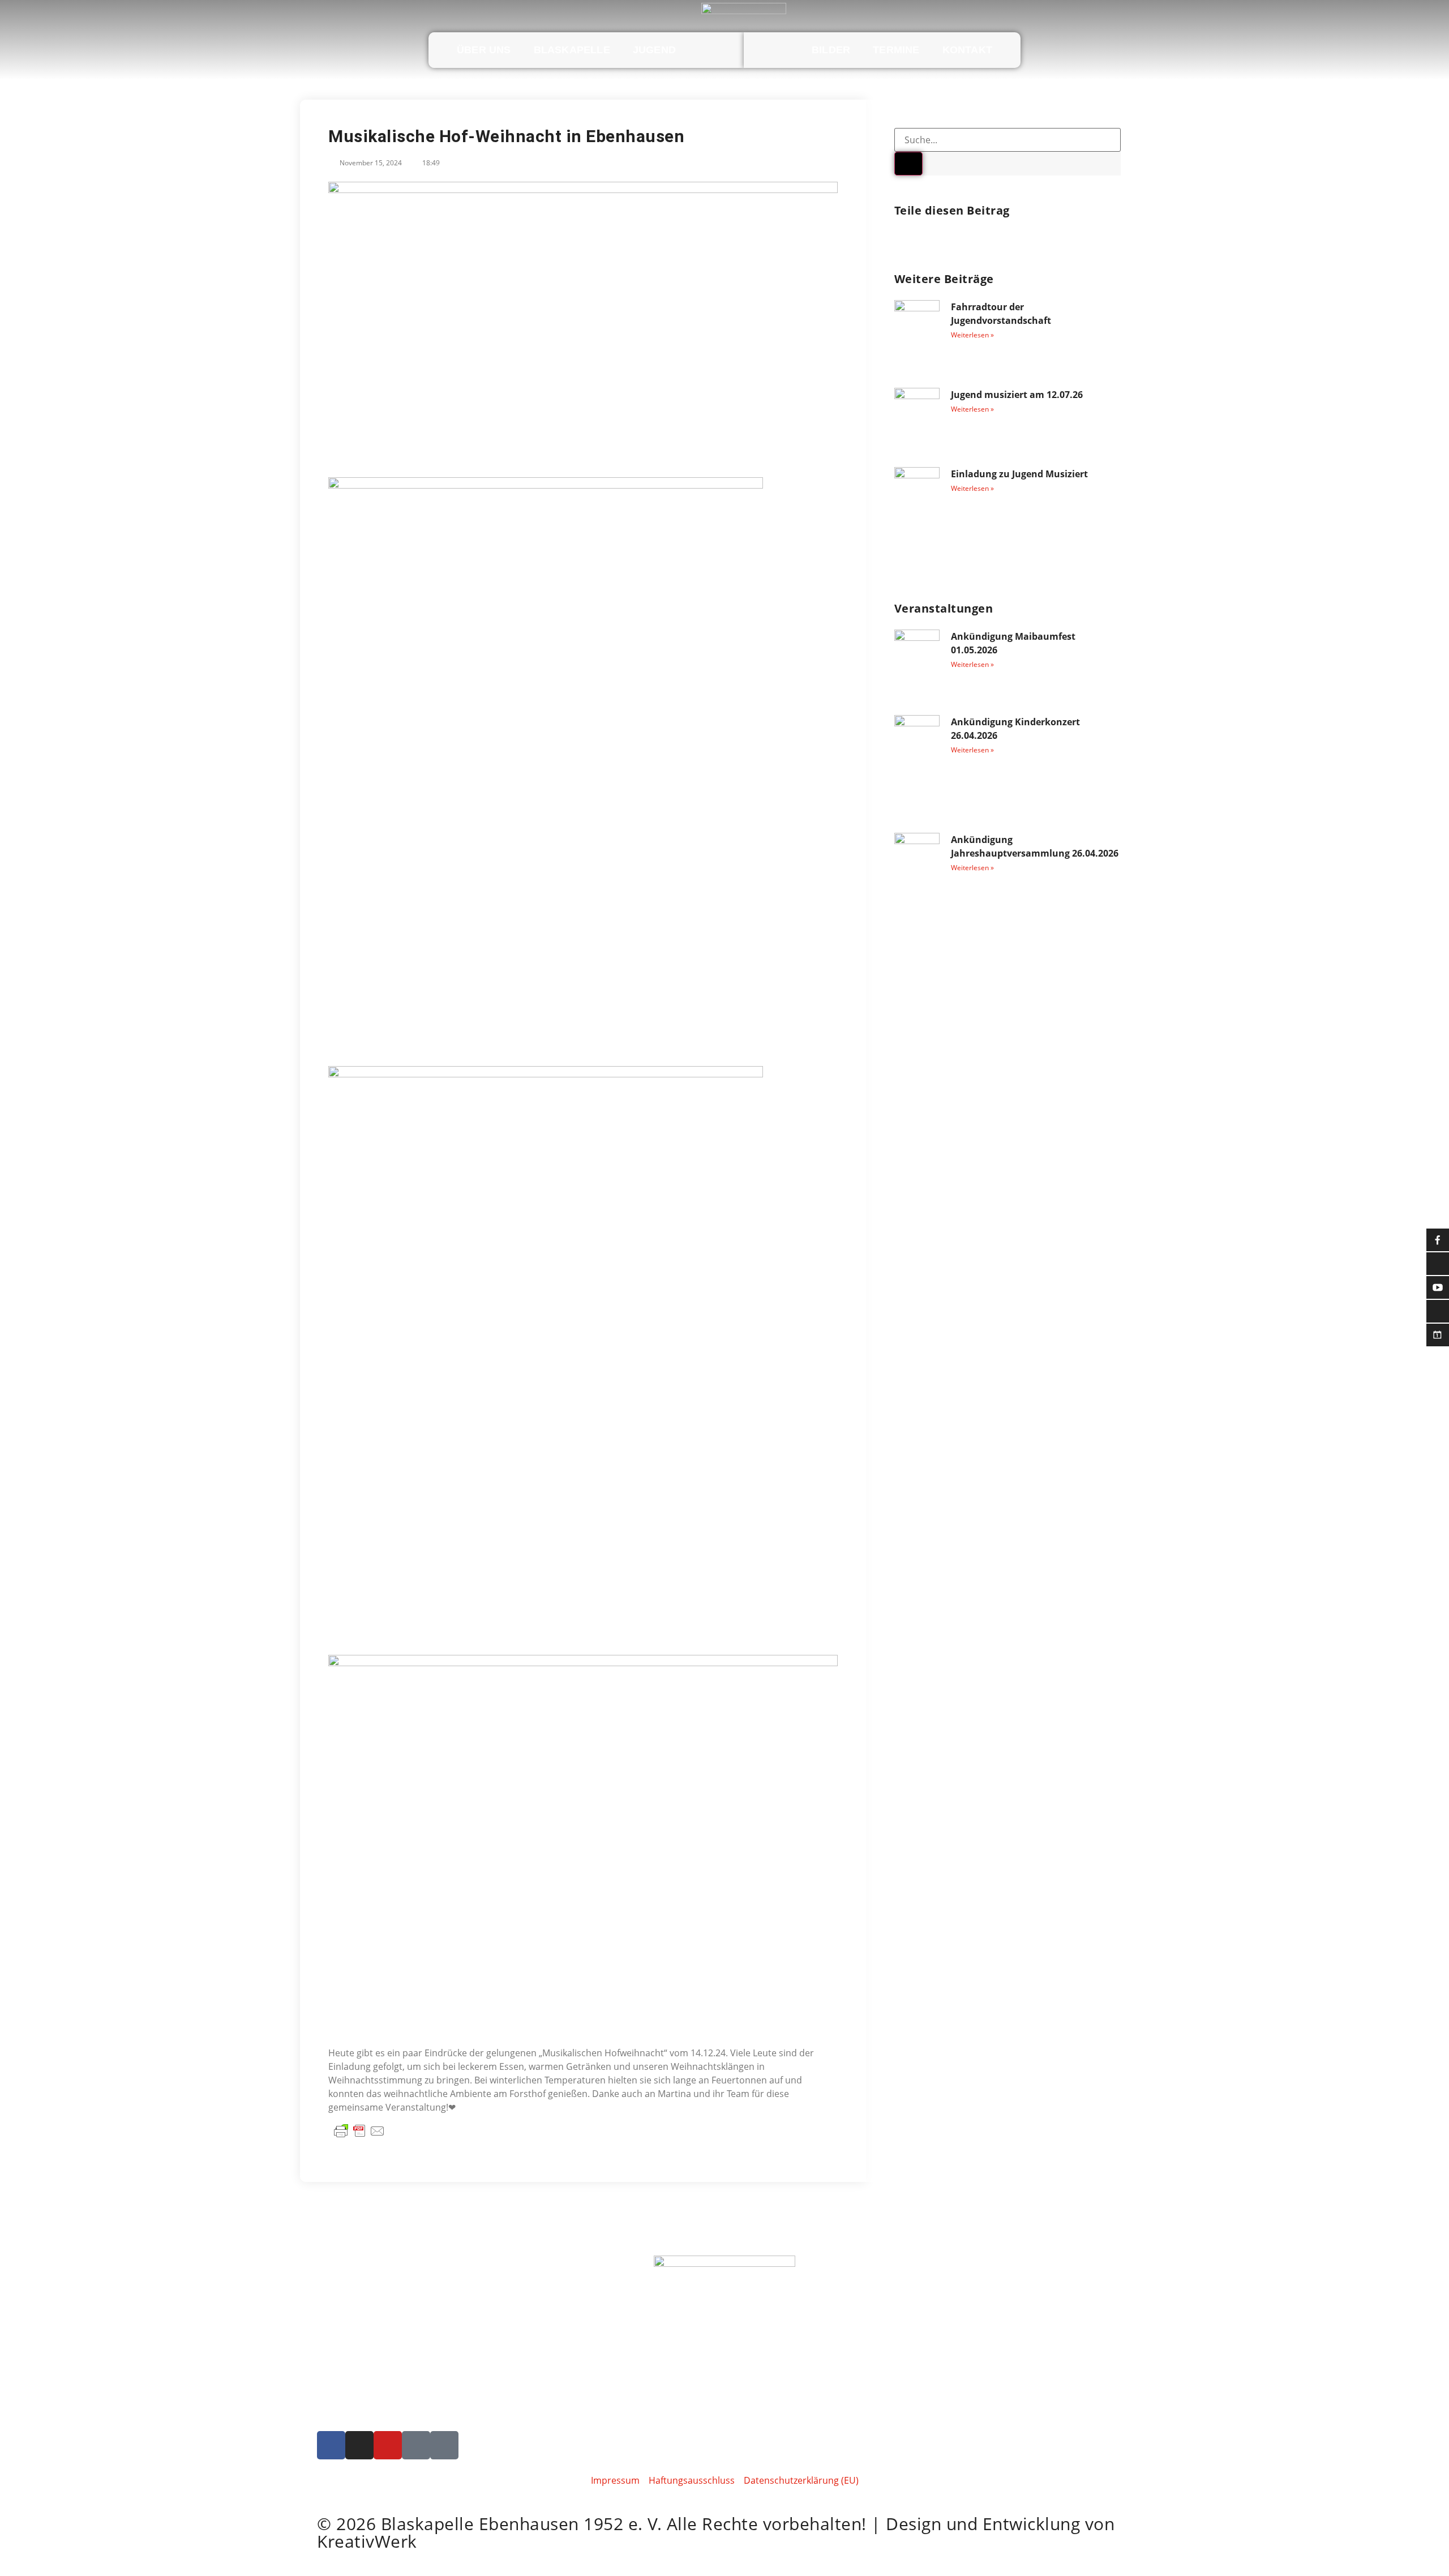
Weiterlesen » (972, 335)
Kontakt (967, 50)
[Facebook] (331, 2445)
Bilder (831, 50)
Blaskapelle (572, 50)
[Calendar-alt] (444, 2445)
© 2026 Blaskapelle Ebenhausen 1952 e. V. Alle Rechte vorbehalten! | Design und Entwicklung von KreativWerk (716, 2532)
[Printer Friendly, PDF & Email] (359, 2130)
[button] (896, 240)
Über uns (484, 50)
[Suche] (908, 164)
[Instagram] (359, 2445)
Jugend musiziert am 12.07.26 (1017, 395)
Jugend (654, 50)
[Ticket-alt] (416, 2445)
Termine (896, 50)
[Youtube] (388, 2445)
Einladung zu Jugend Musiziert (1019, 474)
